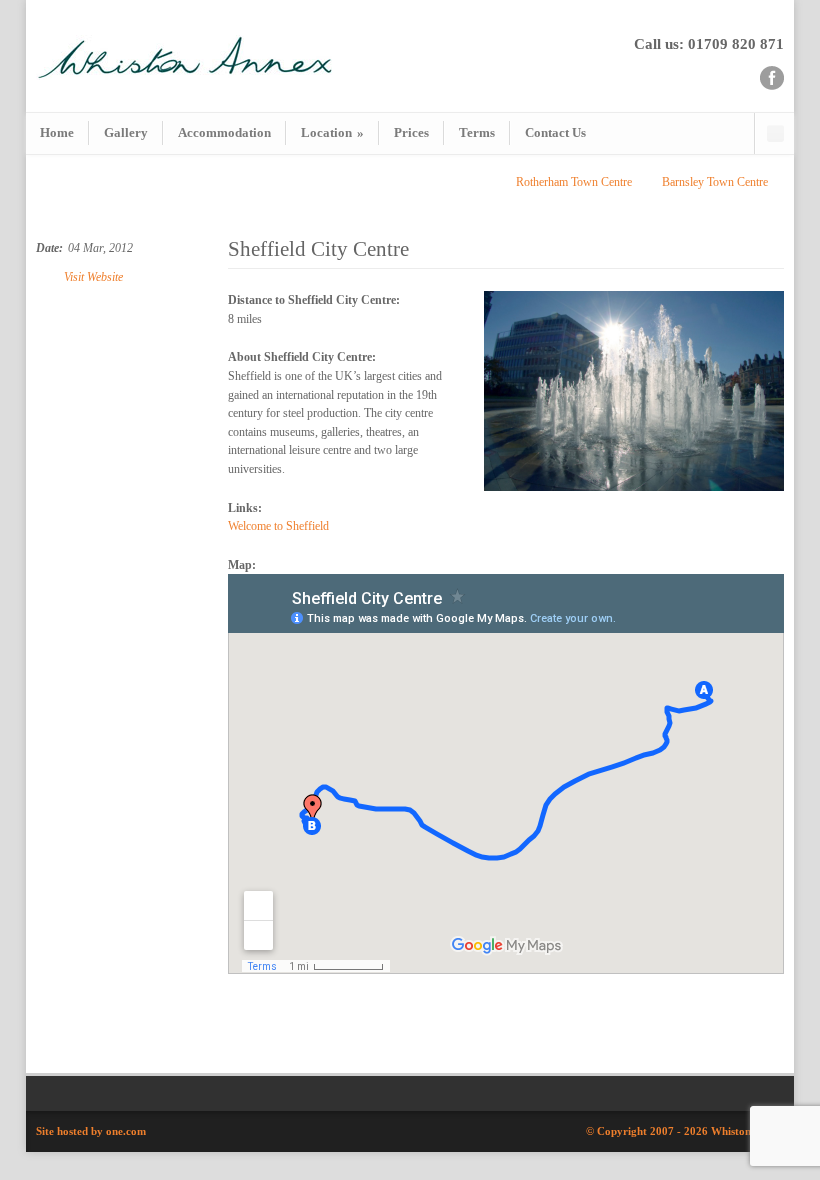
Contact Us (555, 132)
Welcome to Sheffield (278, 526)
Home (57, 132)
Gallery (126, 132)
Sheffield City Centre (318, 249)
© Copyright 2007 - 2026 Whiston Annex (685, 1131)
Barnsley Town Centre (715, 182)
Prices (411, 132)
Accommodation (224, 132)
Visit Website (93, 277)
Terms (477, 132)
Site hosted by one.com (91, 1131)
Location (332, 132)
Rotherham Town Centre (574, 182)
